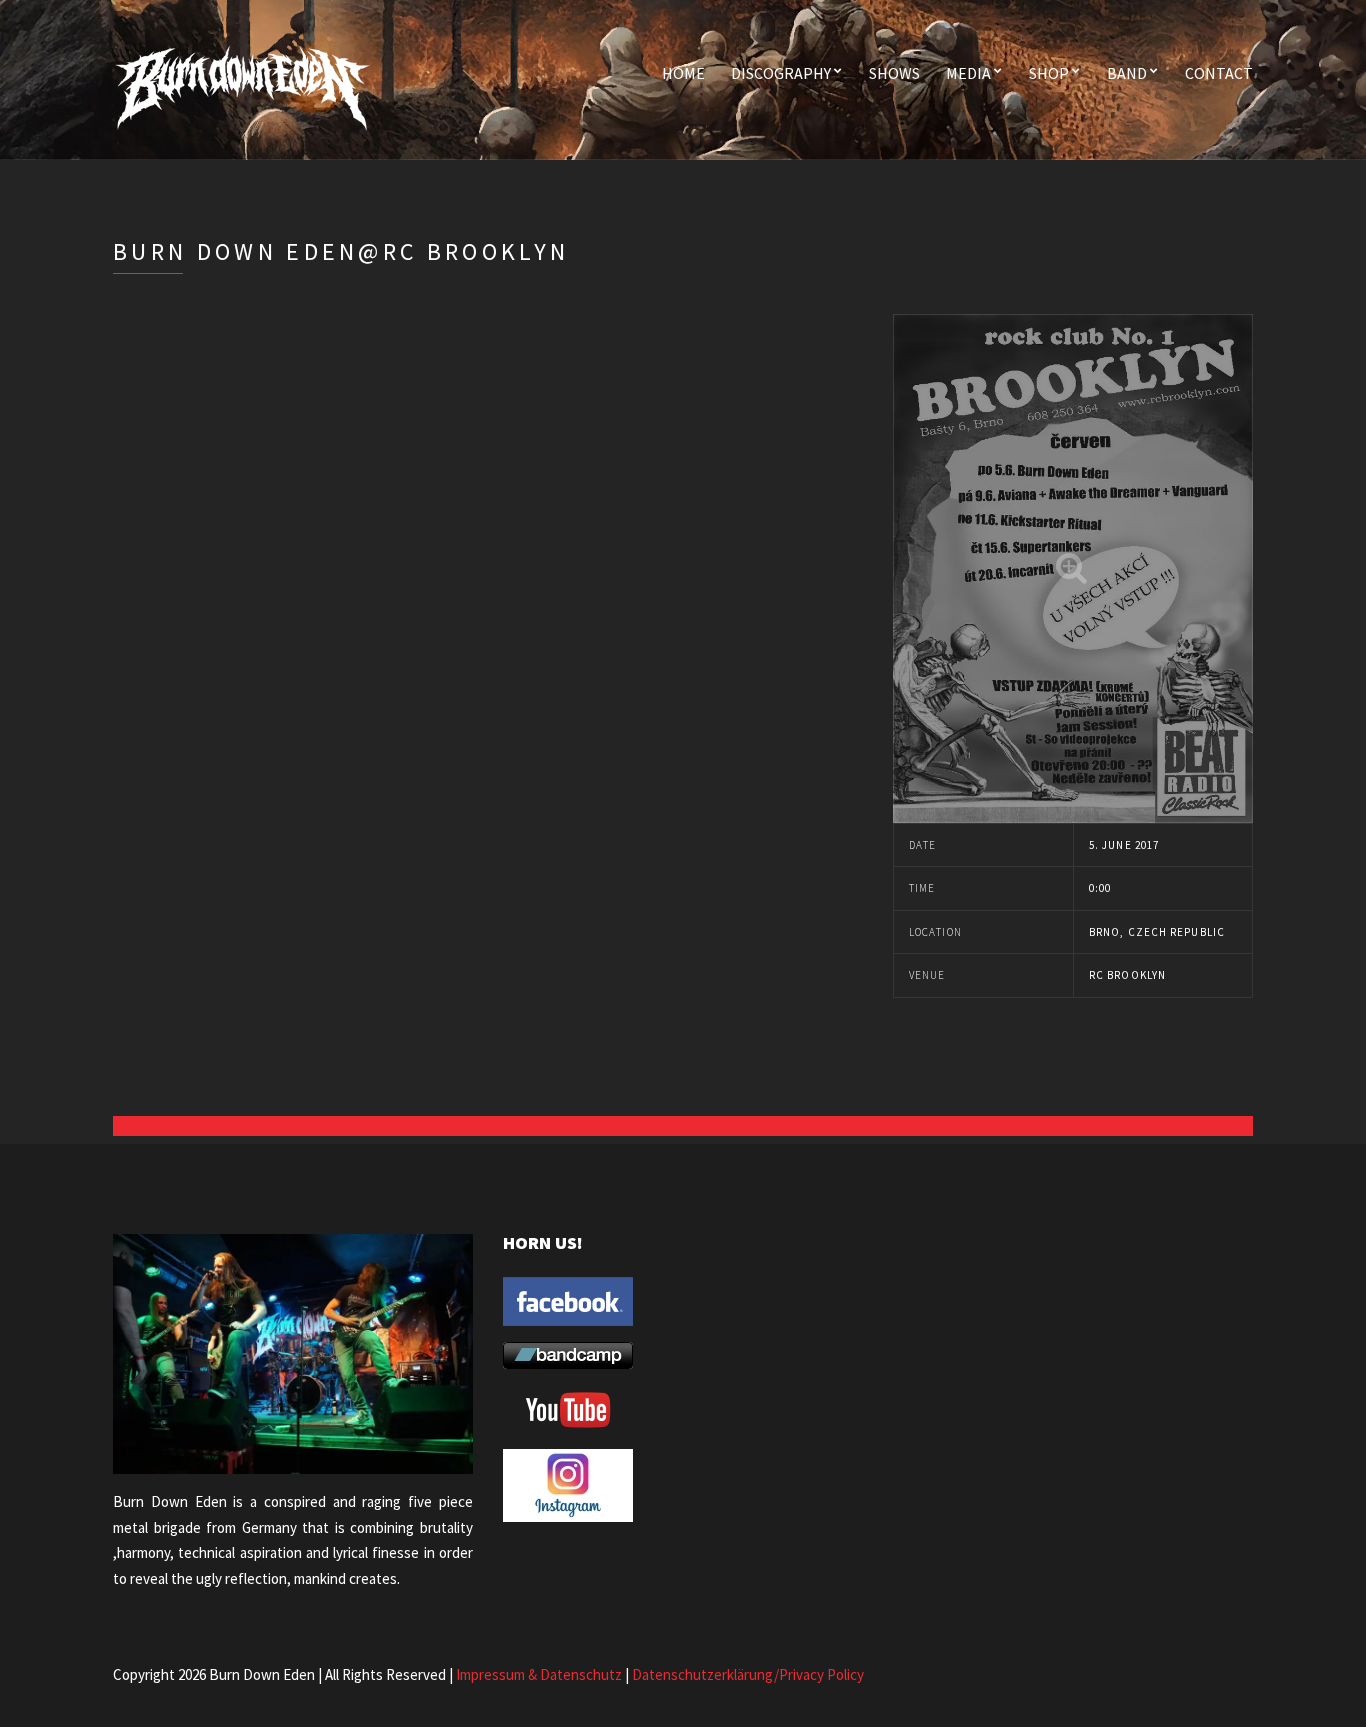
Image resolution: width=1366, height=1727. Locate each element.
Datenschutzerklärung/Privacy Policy (748, 1674)
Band (1127, 73)
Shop (1049, 73)
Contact (1219, 73)
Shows (894, 73)
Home (683, 73)
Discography (781, 73)
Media (968, 73)
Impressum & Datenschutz (539, 1674)
